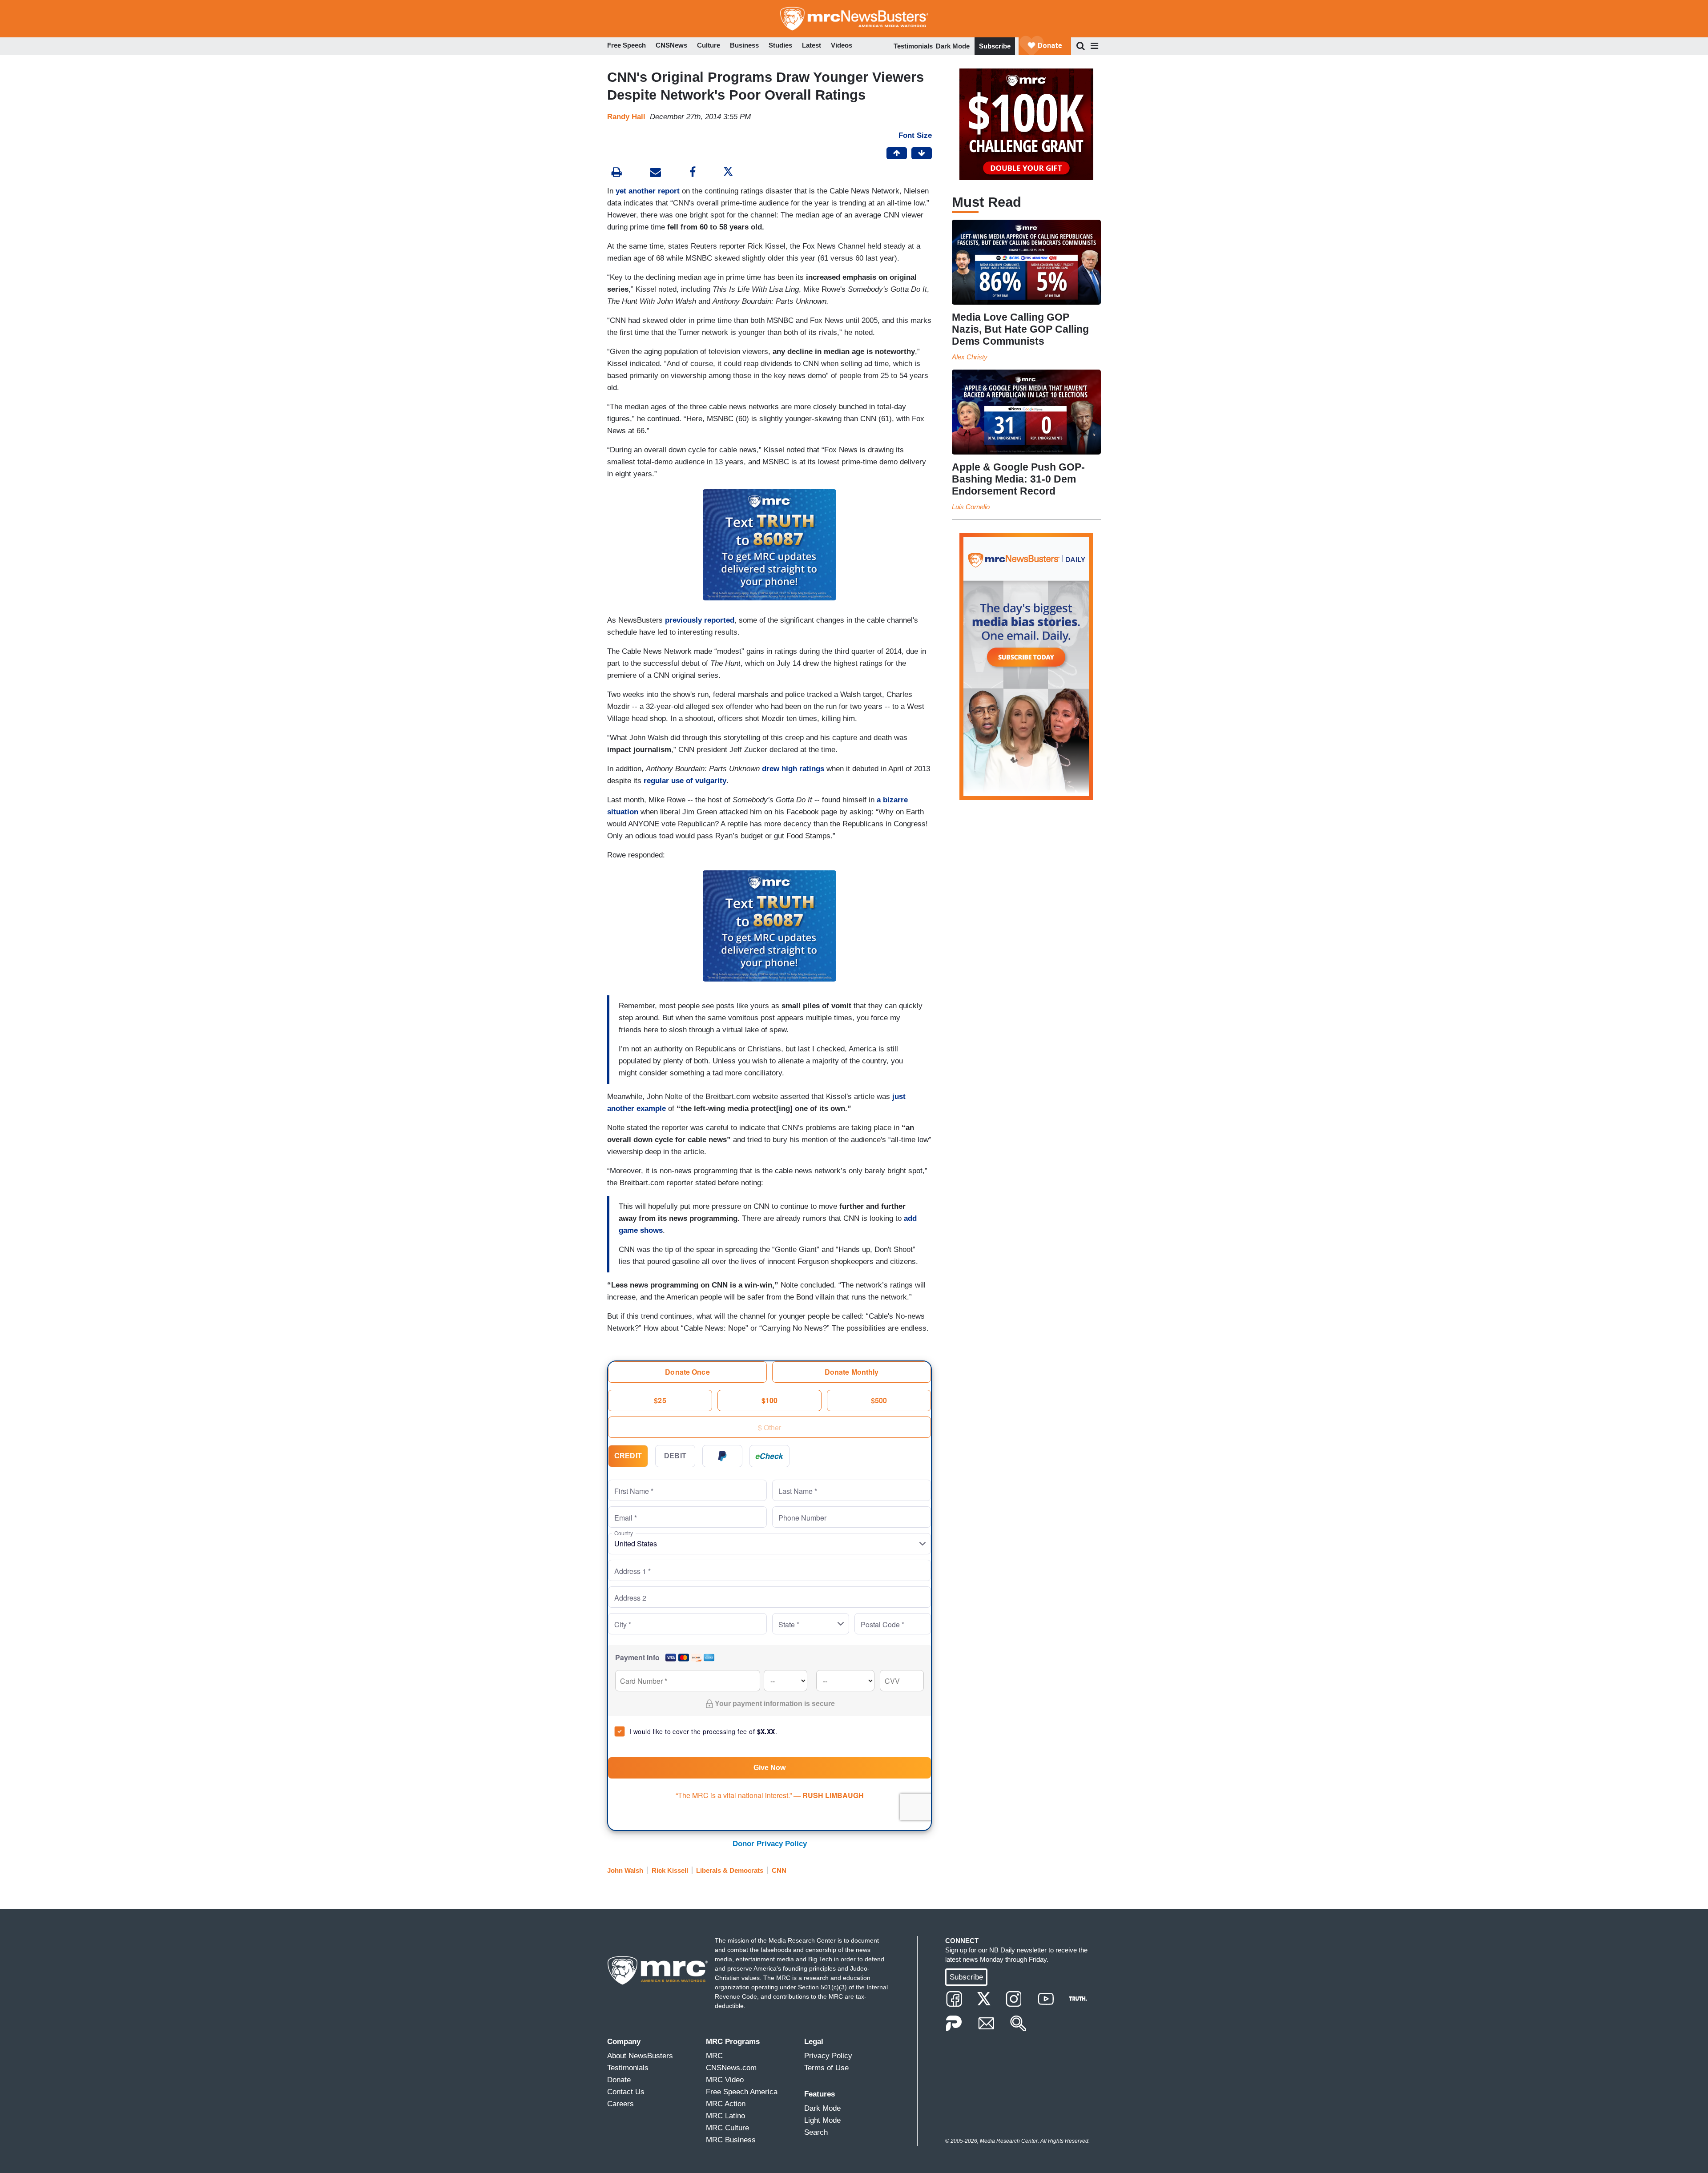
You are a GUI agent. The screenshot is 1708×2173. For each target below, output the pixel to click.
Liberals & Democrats (730, 1870)
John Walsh (625, 1870)
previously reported (700, 620)
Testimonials (913, 46)
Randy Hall (626, 117)
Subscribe (995, 46)
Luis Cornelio (971, 507)
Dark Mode (953, 46)
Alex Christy (970, 357)
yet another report (648, 191)
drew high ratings (793, 769)
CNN (779, 1870)
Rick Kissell (670, 1870)
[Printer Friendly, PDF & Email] (655, 173)
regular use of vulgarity (685, 781)
